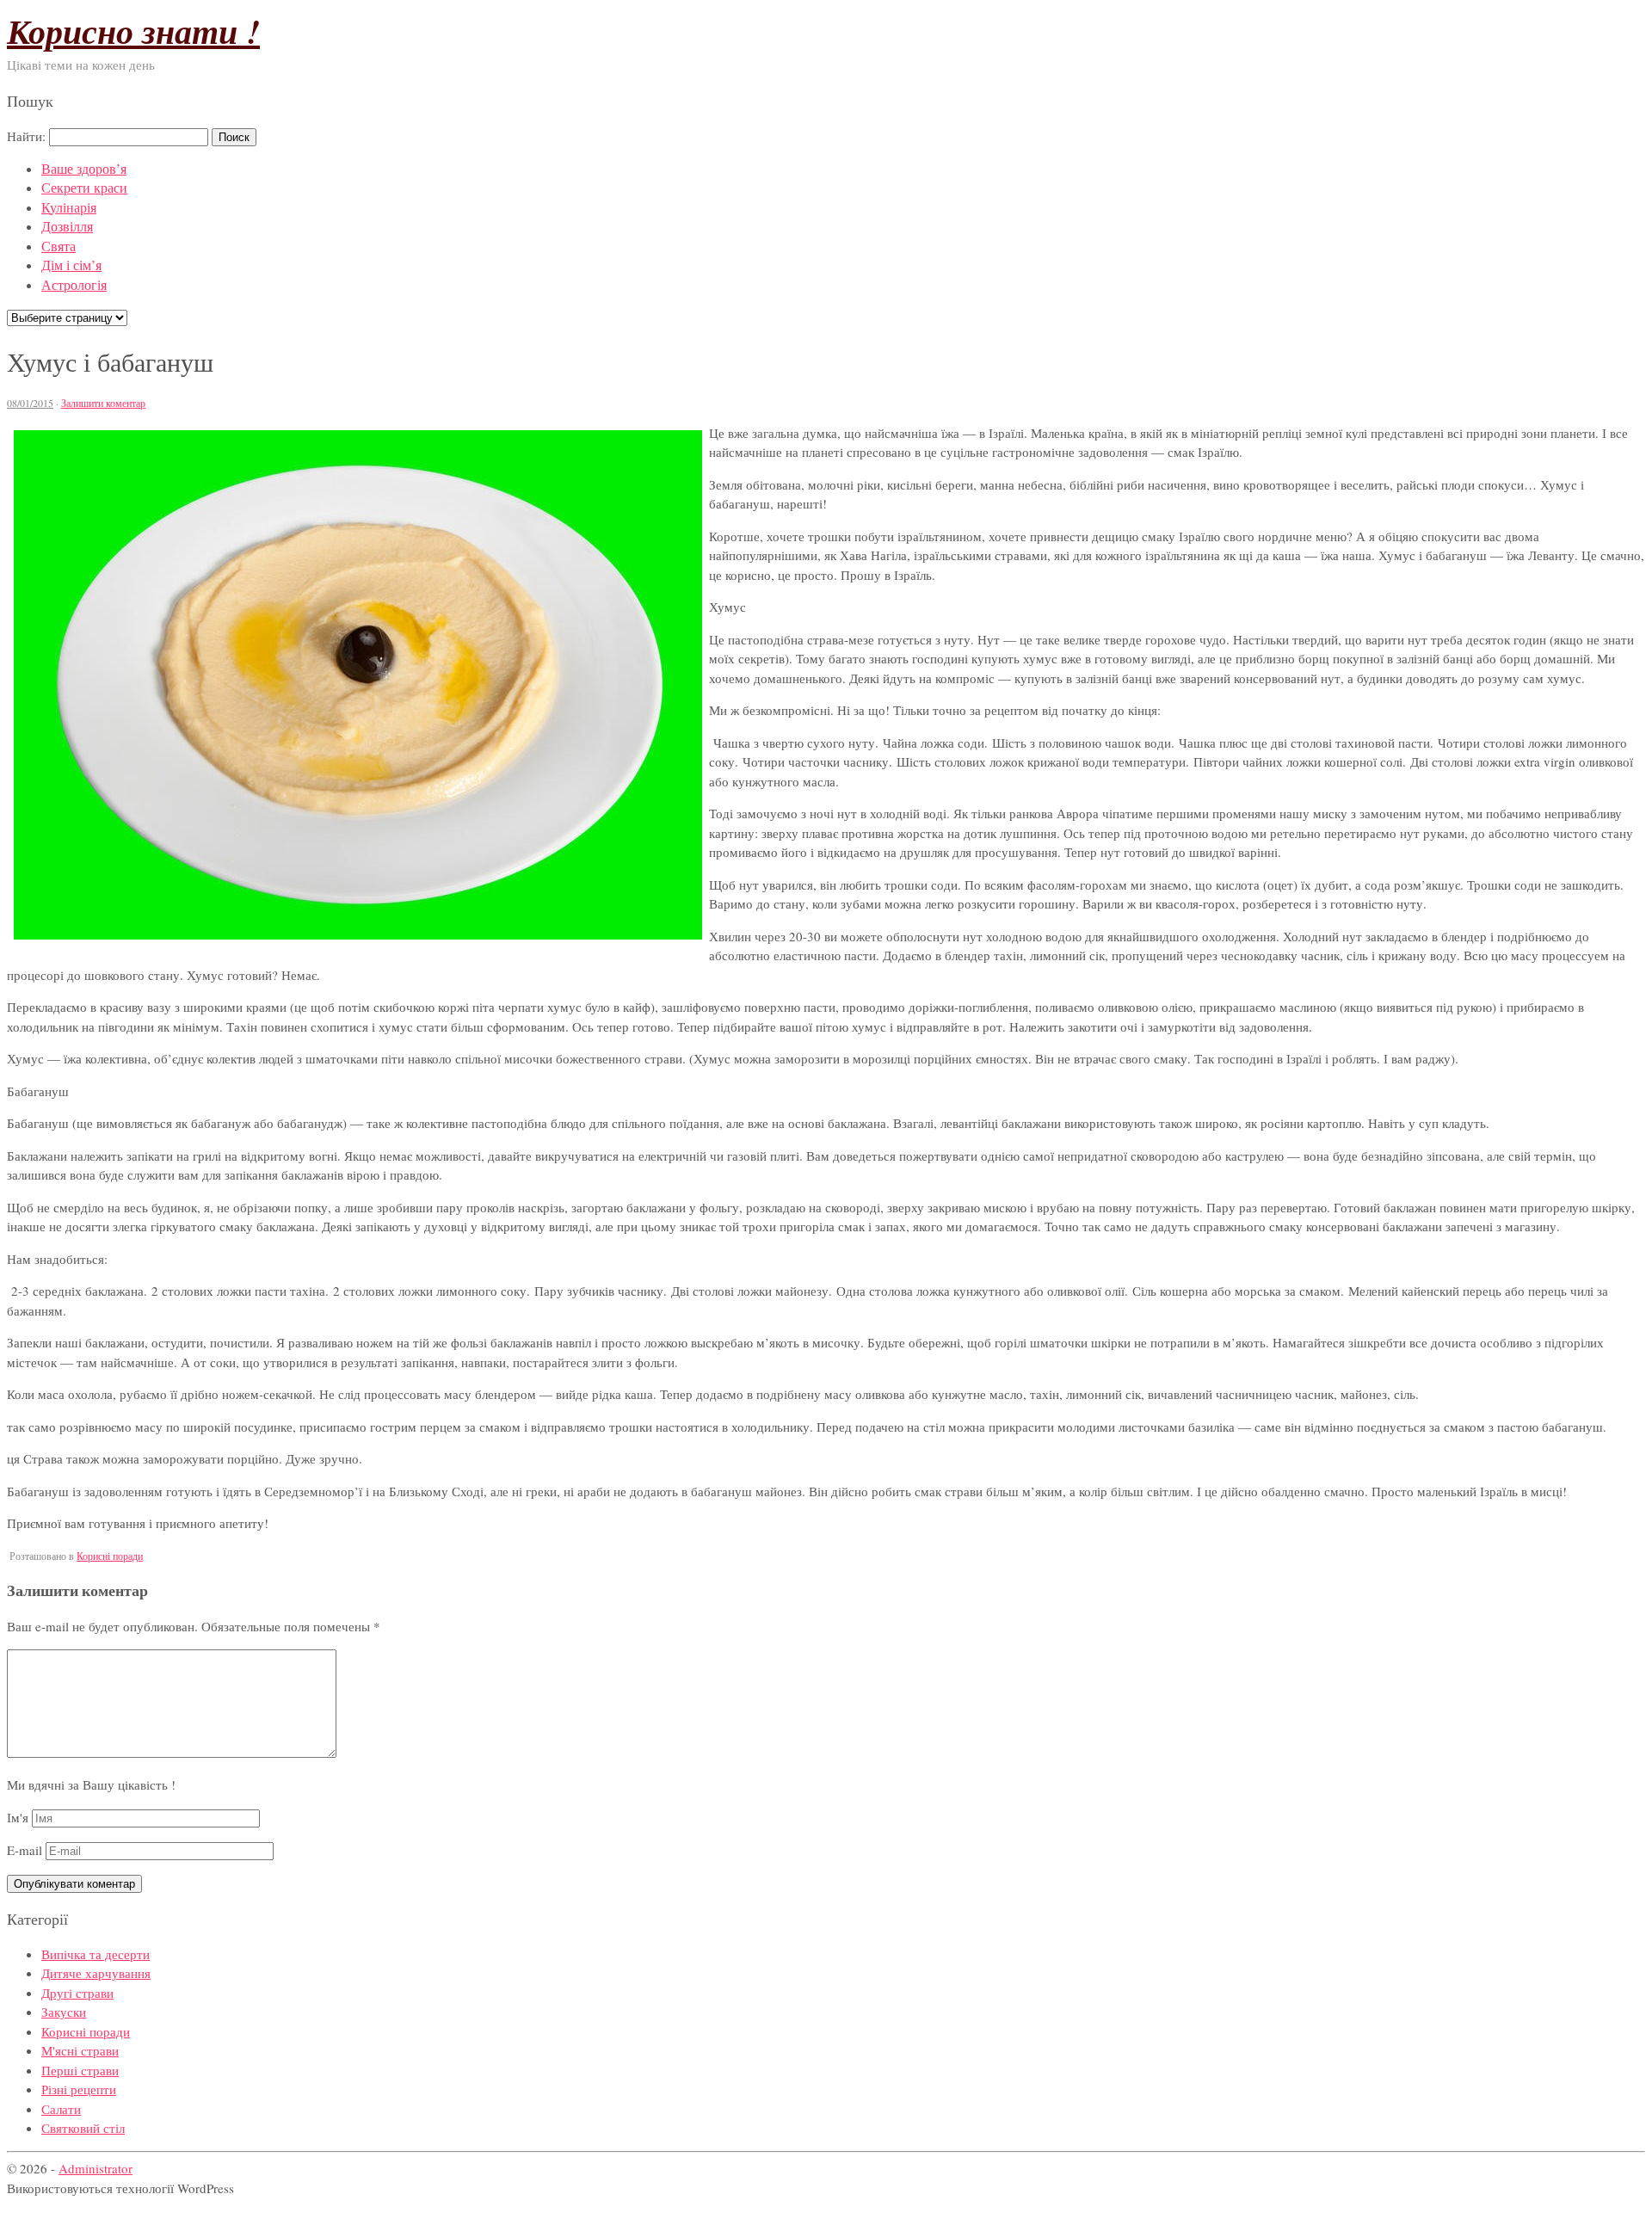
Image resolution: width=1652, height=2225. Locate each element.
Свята (59, 246)
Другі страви (77, 1993)
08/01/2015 (30, 403)
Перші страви (80, 2070)
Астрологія (74, 284)
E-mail (25, 1850)
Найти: (26, 136)
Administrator (96, 2168)
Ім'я (18, 1817)
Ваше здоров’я (84, 168)
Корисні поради (110, 1556)
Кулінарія (69, 207)
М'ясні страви (80, 2050)
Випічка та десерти (96, 1954)
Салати (61, 2109)
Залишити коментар (103, 403)
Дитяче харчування (96, 1973)
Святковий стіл (83, 2128)
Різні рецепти (79, 2089)
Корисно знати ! (133, 31)
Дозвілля (67, 226)
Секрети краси (84, 187)
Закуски (64, 2012)
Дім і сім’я (71, 265)
